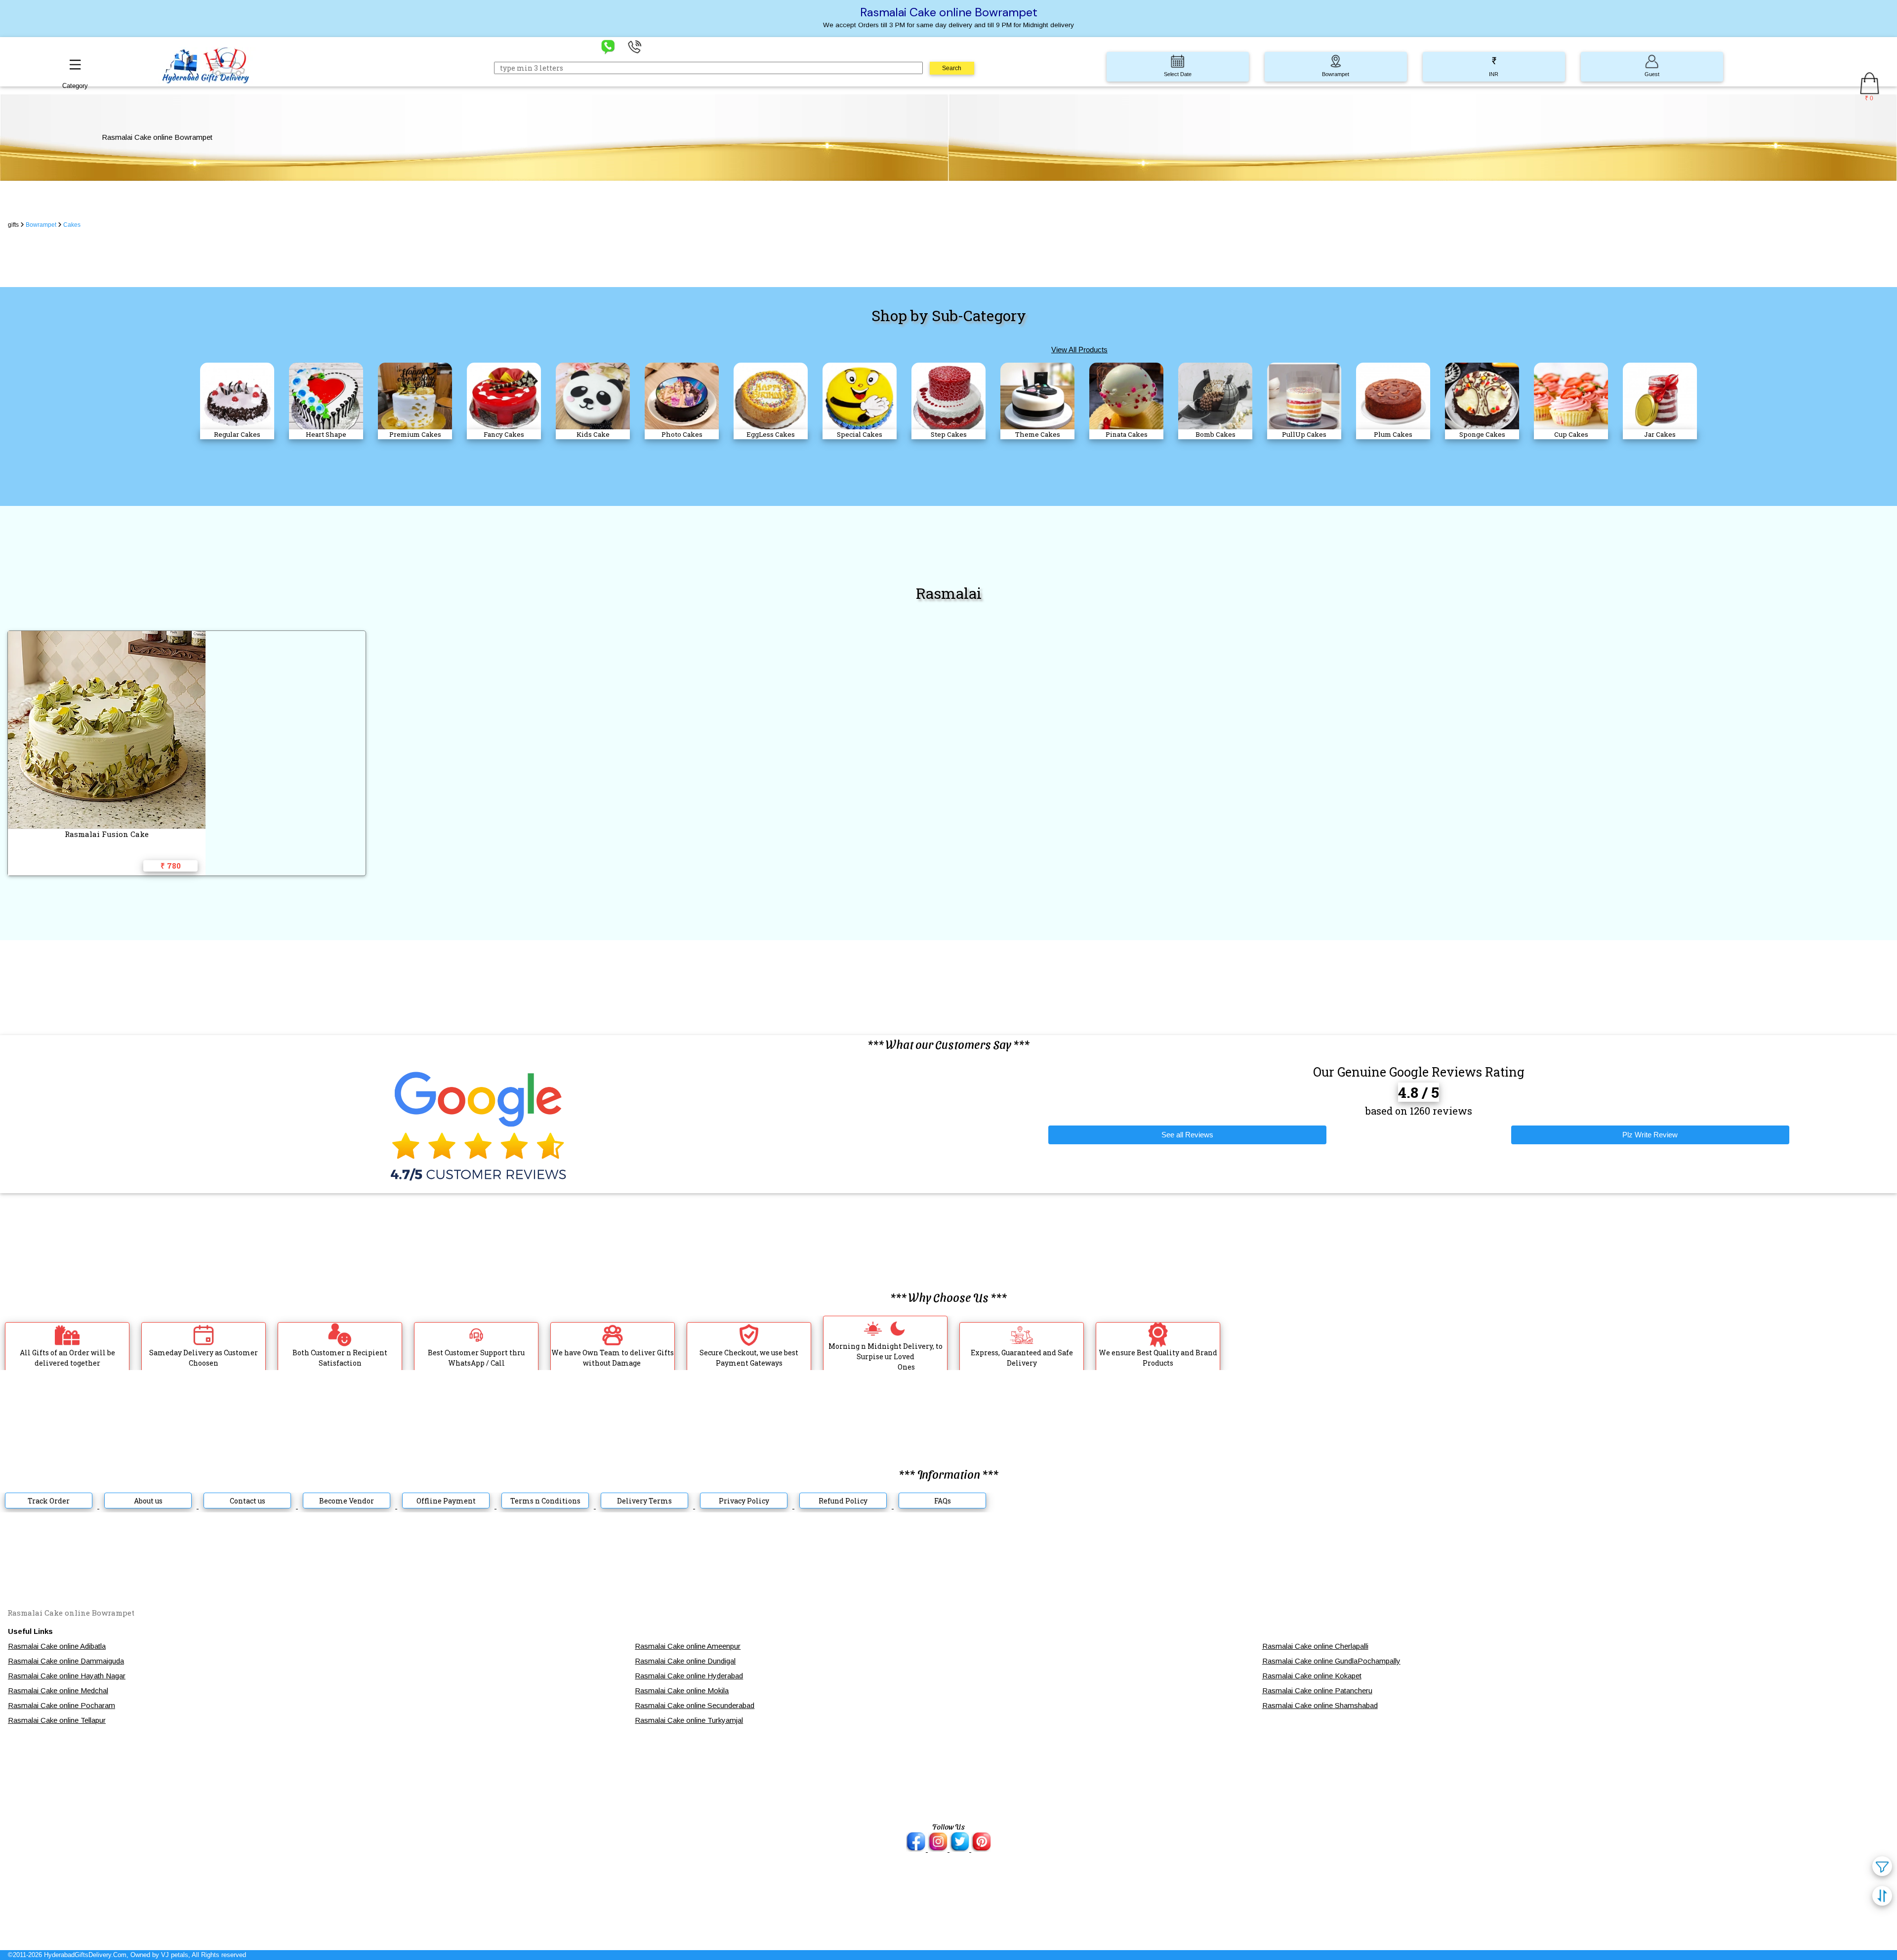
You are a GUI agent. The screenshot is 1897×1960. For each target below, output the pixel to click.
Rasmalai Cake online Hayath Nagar (67, 1676)
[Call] (635, 46)
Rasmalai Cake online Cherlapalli (1315, 1646)
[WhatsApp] (608, 46)
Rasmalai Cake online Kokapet (1312, 1676)
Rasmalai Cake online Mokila (682, 1690)
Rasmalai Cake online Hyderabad (689, 1676)
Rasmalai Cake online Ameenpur (688, 1646)
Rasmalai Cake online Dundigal (685, 1661)
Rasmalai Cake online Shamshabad (1320, 1705)
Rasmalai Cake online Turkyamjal (689, 1720)
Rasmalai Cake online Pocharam (62, 1705)
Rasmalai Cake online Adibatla (57, 1646)
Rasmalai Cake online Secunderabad (695, 1705)
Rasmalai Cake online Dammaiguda (66, 1661)
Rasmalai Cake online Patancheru (1317, 1690)
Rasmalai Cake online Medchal (58, 1690)
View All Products (1079, 350)
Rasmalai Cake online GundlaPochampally (1331, 1661)
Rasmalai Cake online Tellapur (57, 1720)
